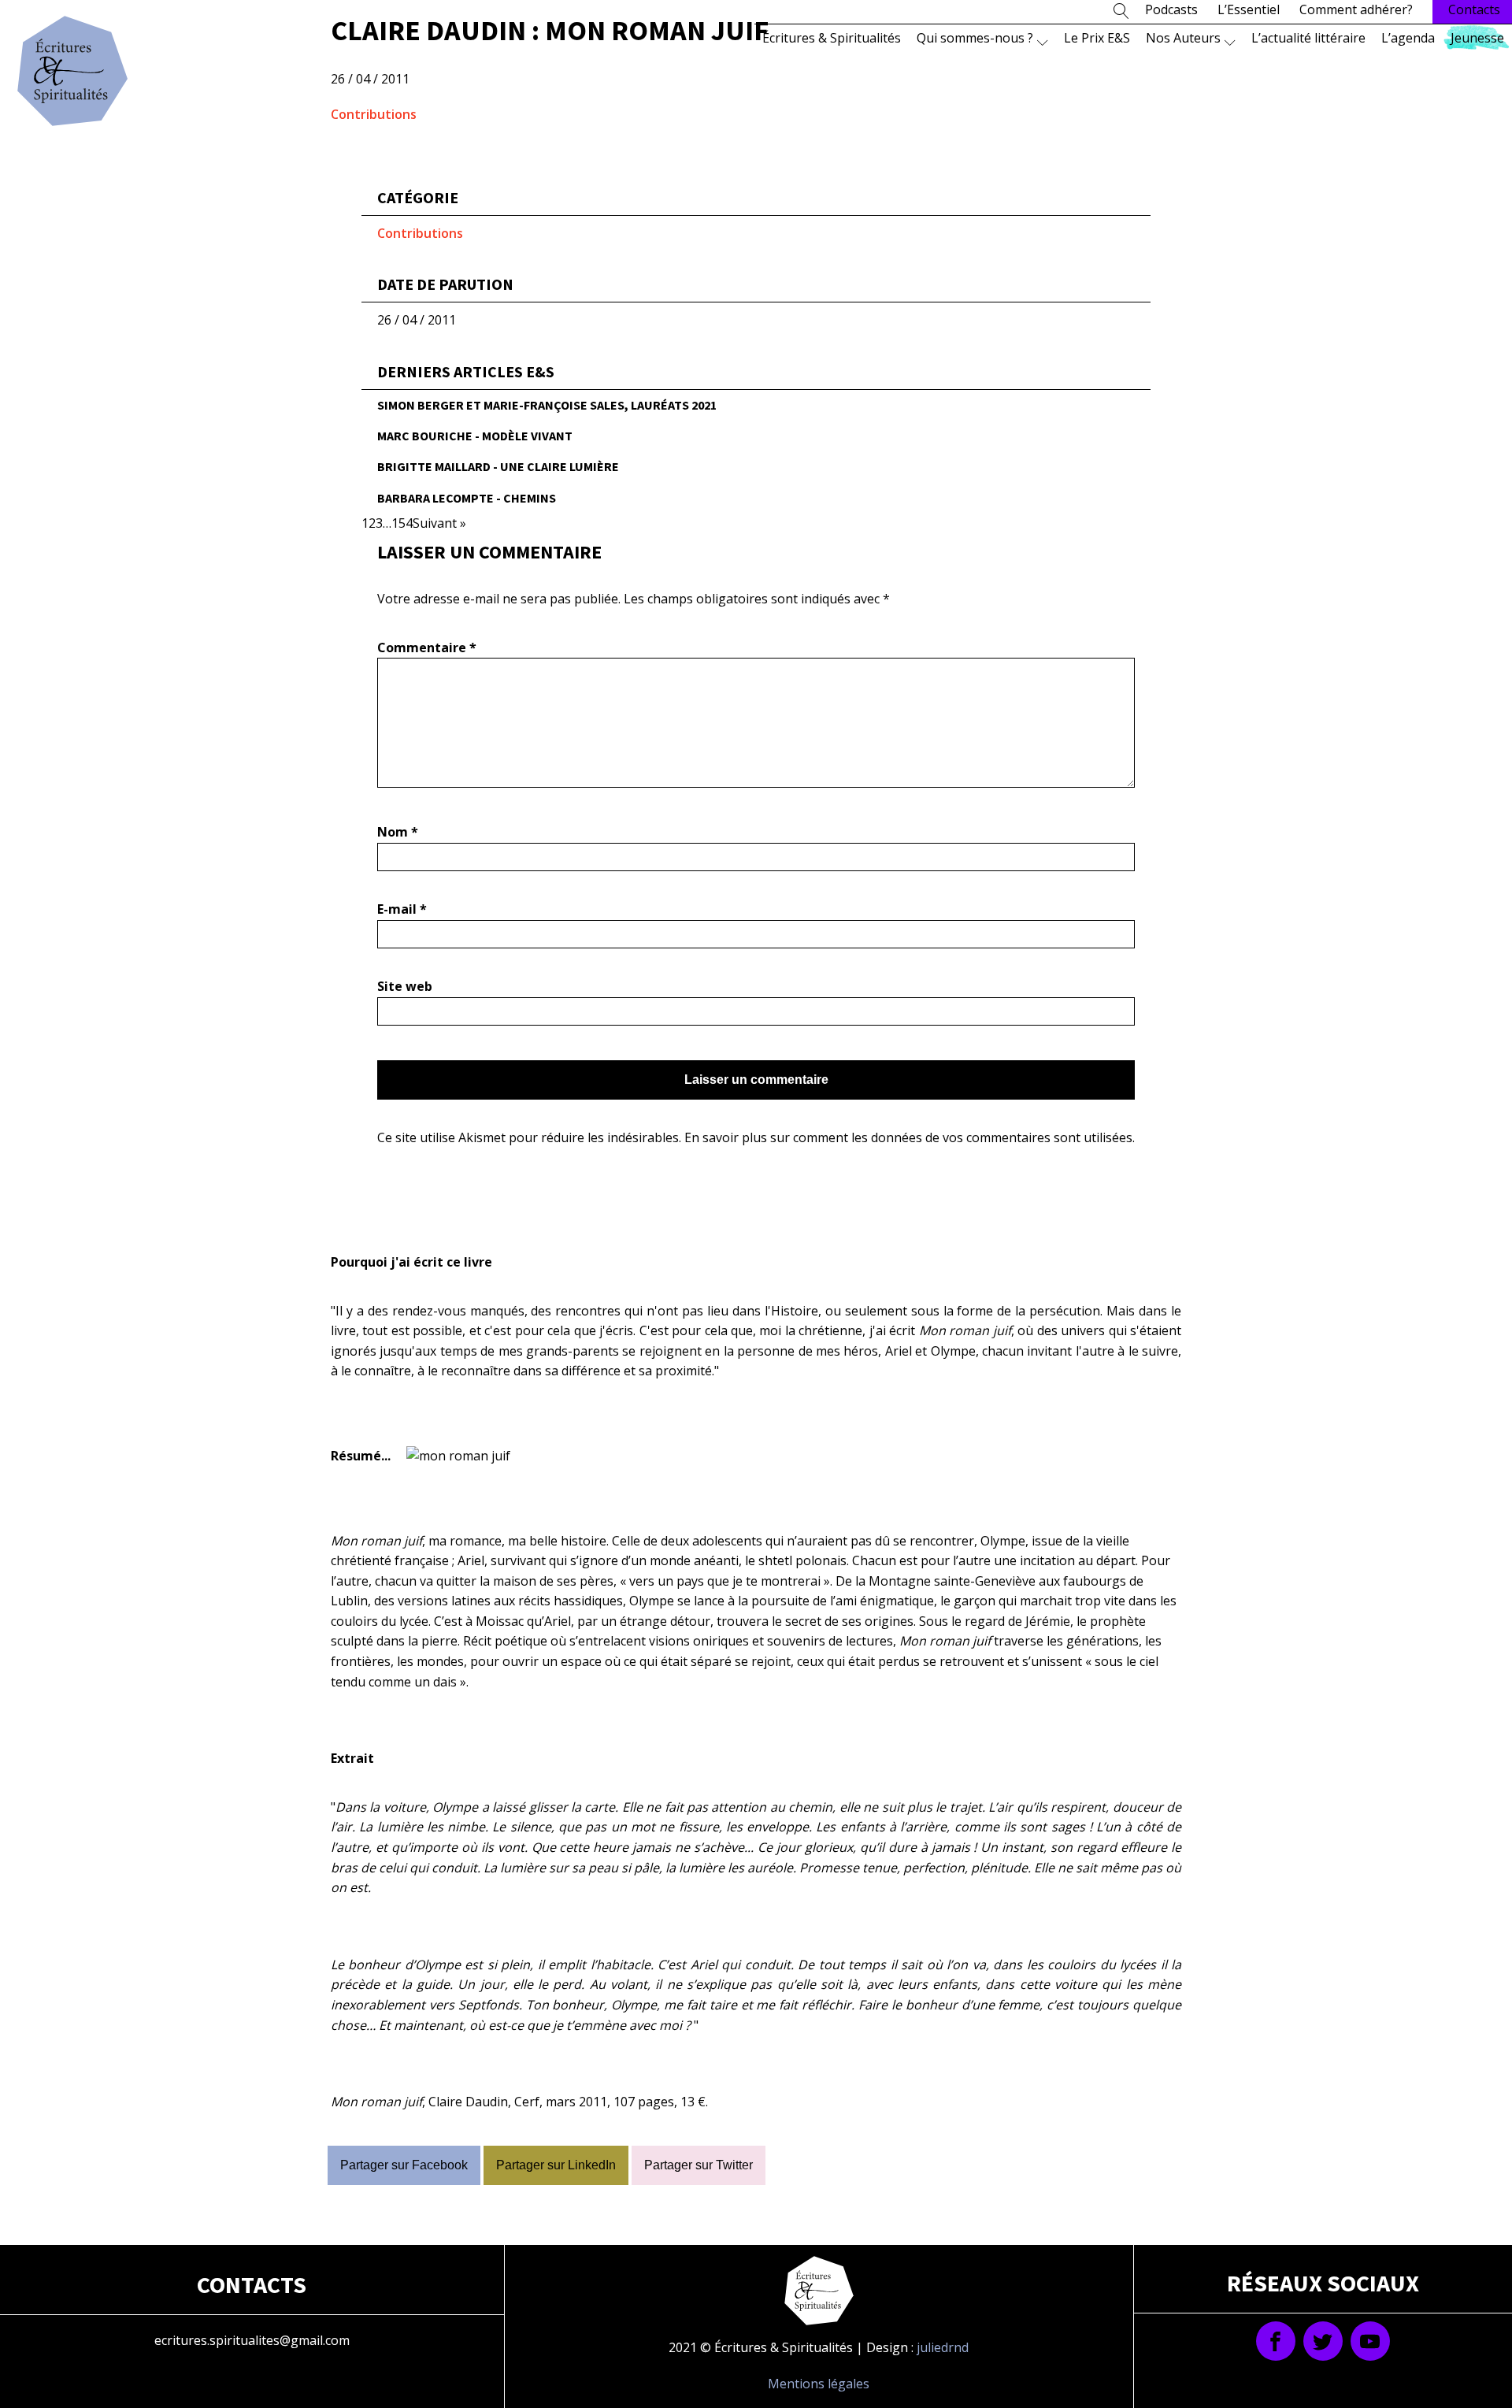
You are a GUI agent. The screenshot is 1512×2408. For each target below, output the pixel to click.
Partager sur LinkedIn (556, 2165)
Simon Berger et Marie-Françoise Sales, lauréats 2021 (547, 405)
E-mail (402, 909)
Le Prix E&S (1097, 38)
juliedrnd (943, 2347)
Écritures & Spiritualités (832, 38)
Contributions (374, 114)
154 (402, 523)
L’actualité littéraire (1308, 38)
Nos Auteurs (1183, 38)
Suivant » (439, 523)
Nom (398, 832)
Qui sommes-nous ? (975, 38)
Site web (405, 986)
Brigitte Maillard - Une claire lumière (498, 466)
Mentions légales (819, 2384)
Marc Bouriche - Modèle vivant (475, 436)
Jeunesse (1477, 38)
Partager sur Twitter (699, 2165)
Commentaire (427, 647)
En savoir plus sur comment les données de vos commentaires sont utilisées (908, 1137)
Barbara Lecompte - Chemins (467, 498)
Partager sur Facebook (404, 2165)
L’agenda (1408, 38)
